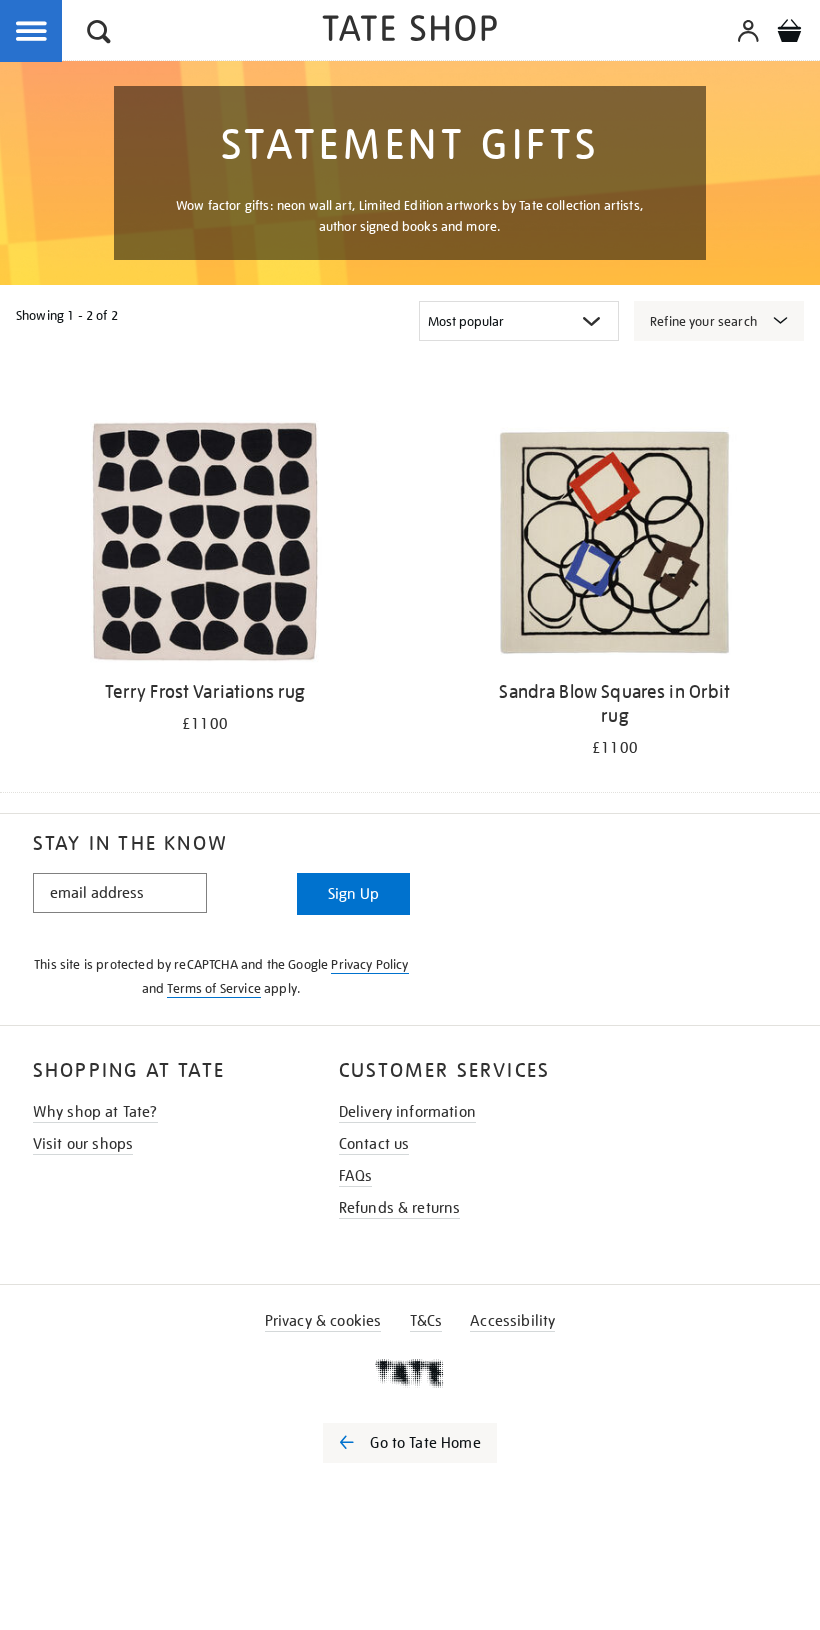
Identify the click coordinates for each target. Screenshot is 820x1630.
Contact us (374, 1144)
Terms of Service (214, 988)
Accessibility (512, 1321)
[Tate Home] (410, 1373)
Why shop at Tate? (95, 1112)
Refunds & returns (400, 1208)
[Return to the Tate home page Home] (410, 31)
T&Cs (426, 1321)
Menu (32, 32)
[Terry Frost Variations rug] (204, 545)
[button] (99, 34)
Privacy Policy (369, 964)
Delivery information (407, 1112)
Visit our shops (83, 1144)
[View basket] (789, 34)
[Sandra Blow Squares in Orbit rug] (614, 545)
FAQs (356, 1176)
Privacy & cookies (323, 1321)
